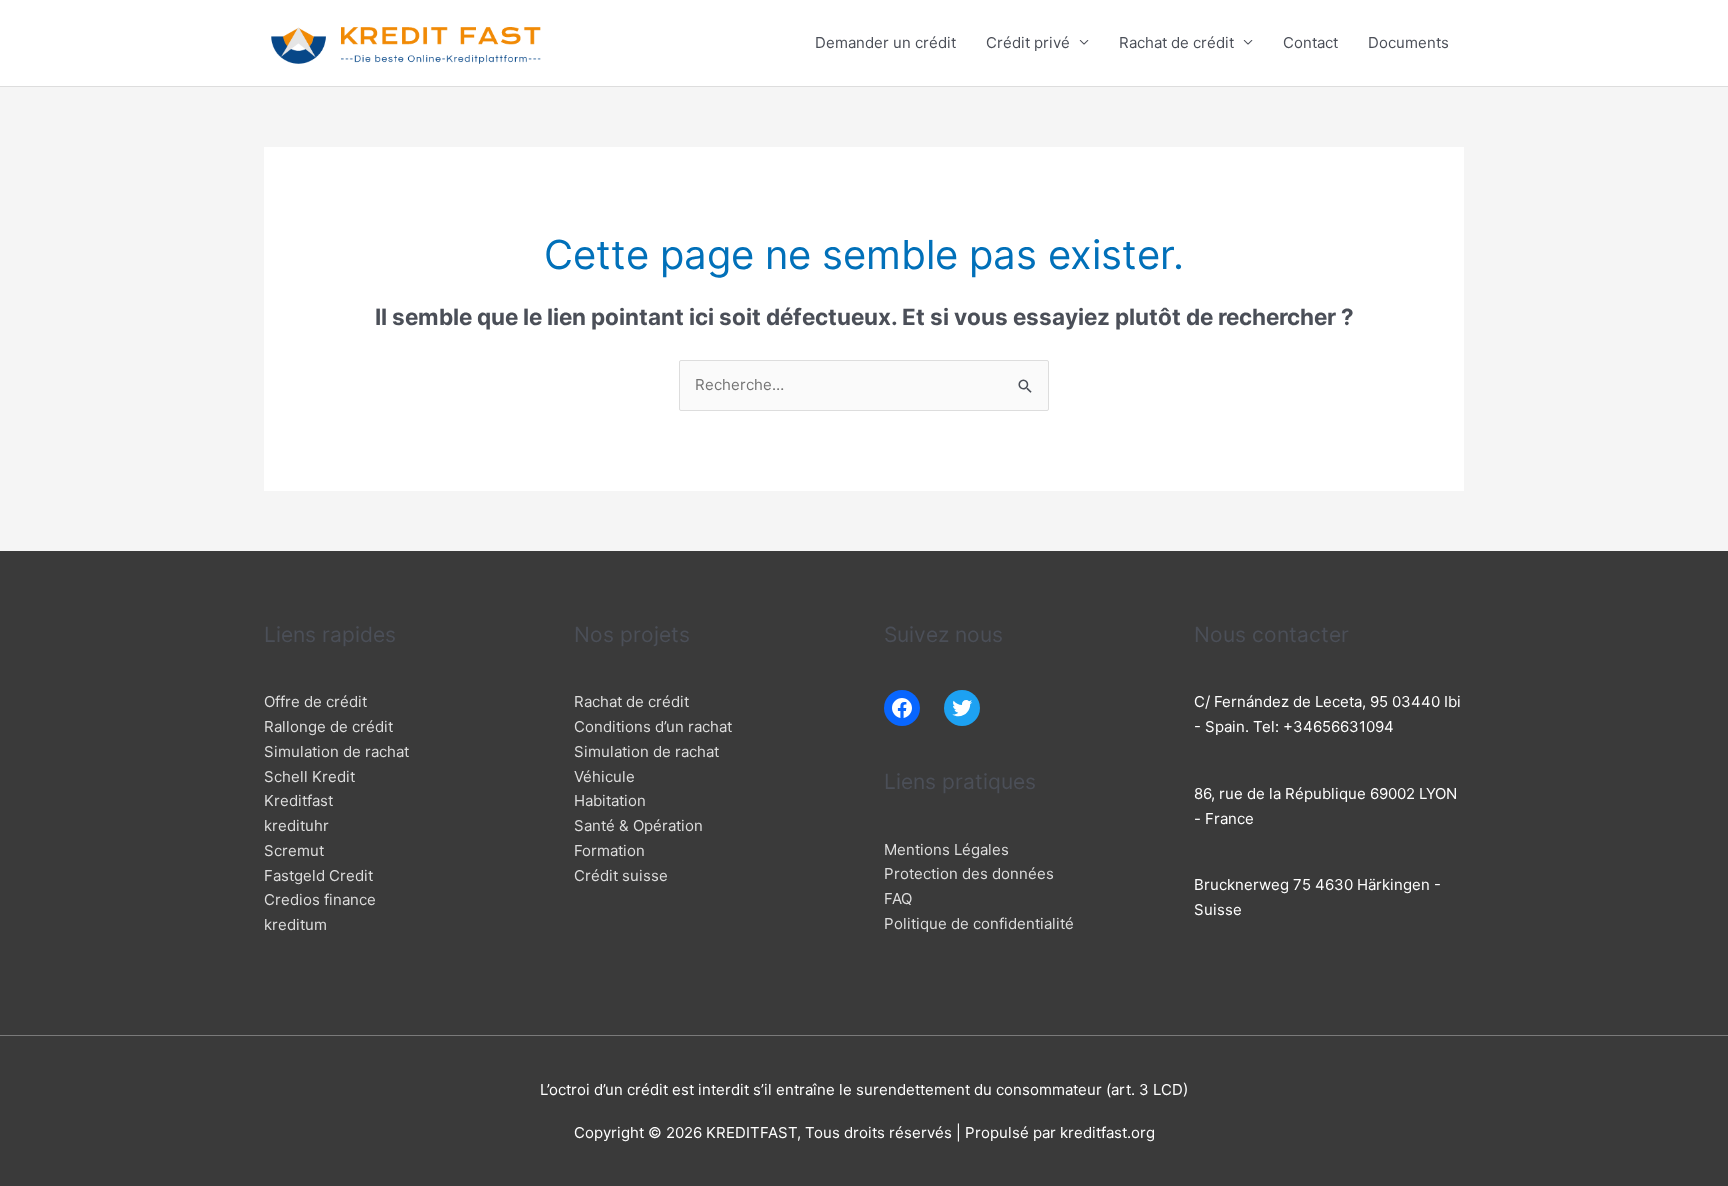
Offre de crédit (315, 701)
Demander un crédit (885, 42)
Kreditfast (298, 800)
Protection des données (969, 873)
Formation (609, 850)
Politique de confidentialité (979, 923)
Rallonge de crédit (328, 726)
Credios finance (320, 899)
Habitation (610, 800)
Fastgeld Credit (318, 875)
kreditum (295, 924)
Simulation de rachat (336, 751)
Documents (1408, 42)
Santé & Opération (638, 825)
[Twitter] (962, 708)
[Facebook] (902, 708)
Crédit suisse (621, 875)
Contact (1310, 42)
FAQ (898, 898)
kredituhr (296, 825)
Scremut (294, 850)
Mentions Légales (946, 849)
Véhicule (604, 776)
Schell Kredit (309, 776)
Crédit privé (1028, 42)
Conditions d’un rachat (653, 726)
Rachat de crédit (1176, 42)
